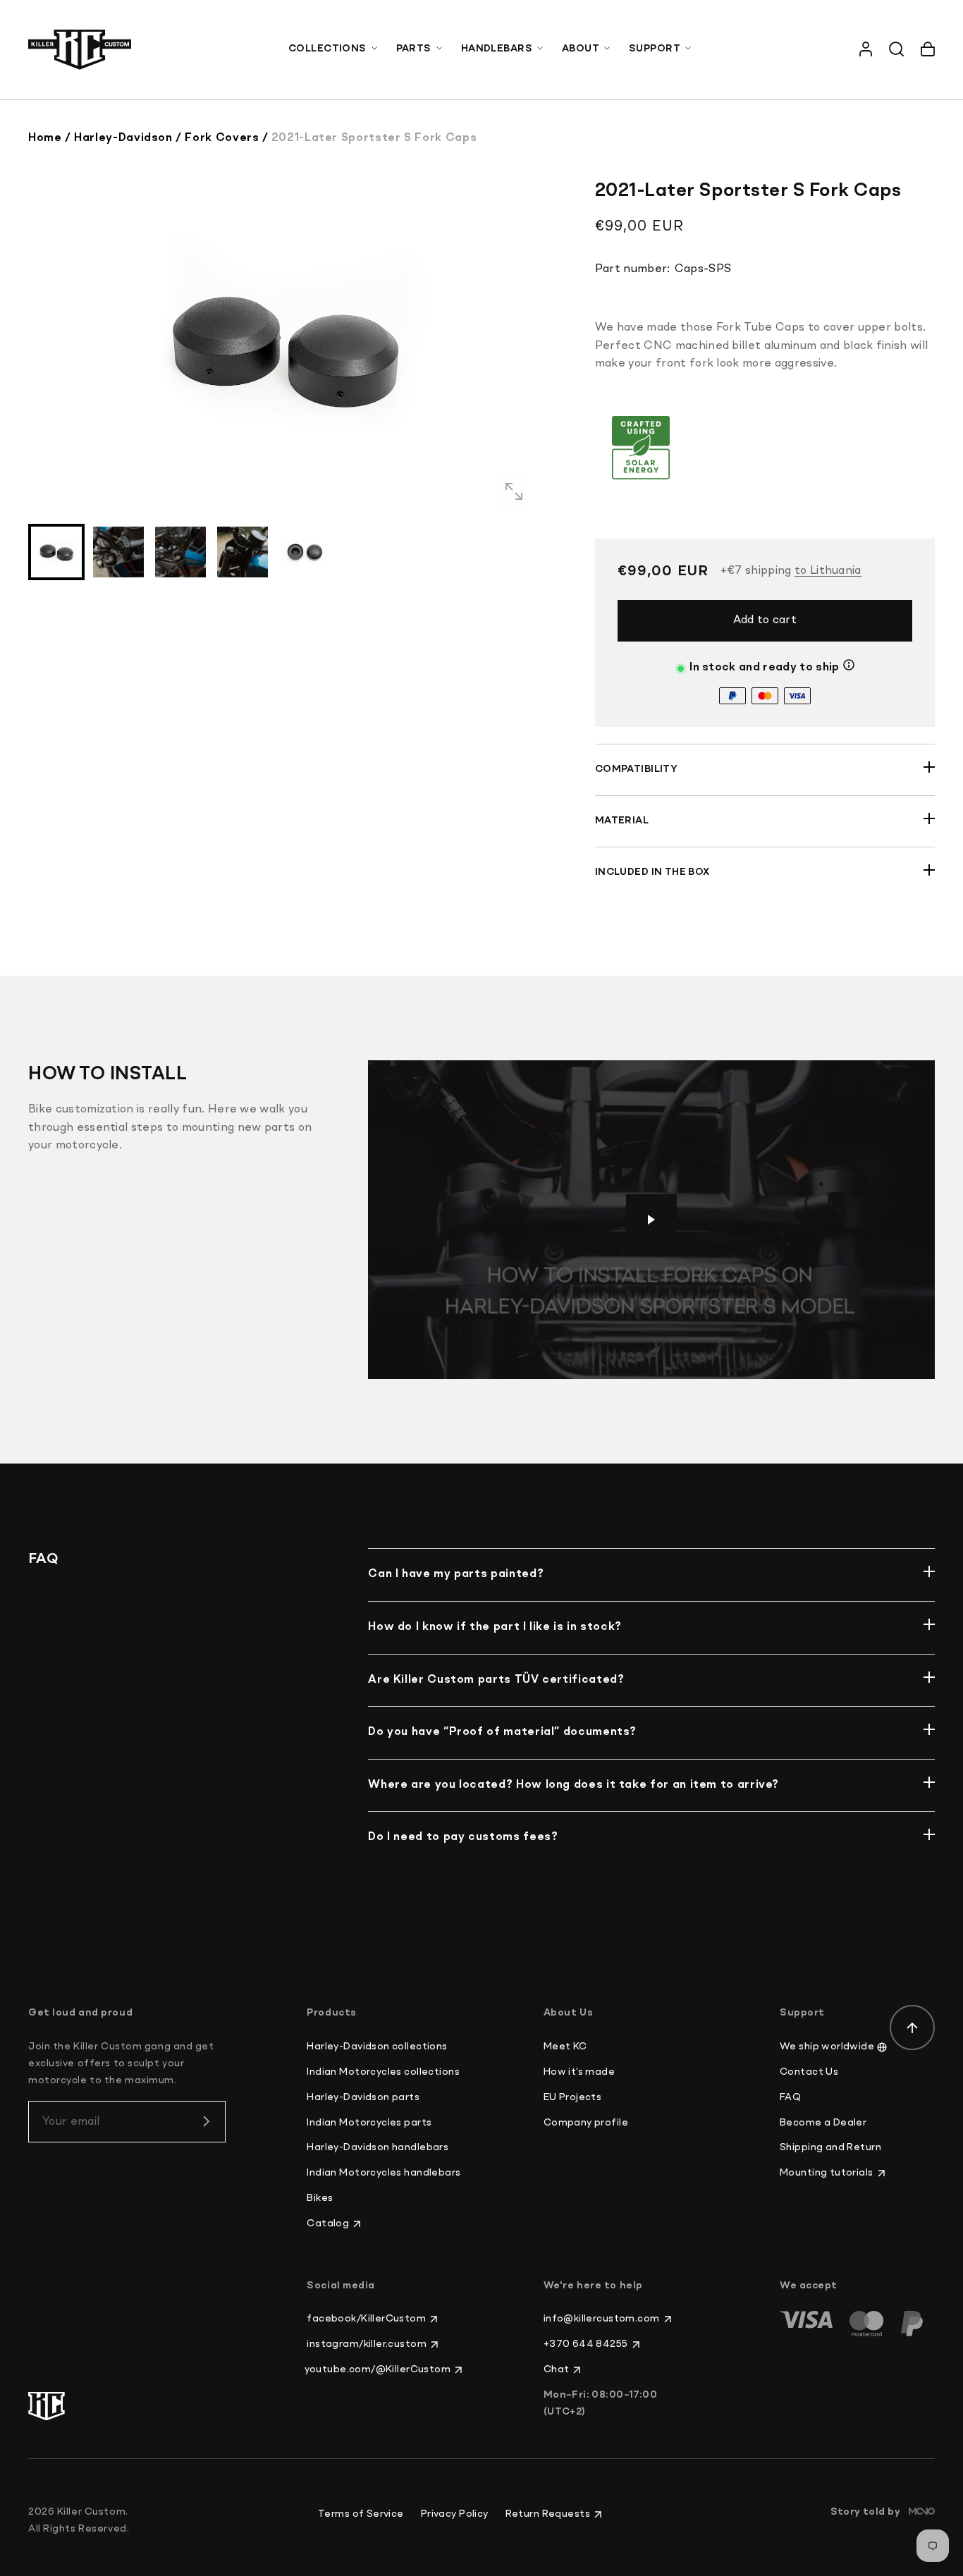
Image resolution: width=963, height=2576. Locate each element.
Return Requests (548, 2514)
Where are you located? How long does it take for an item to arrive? (573, 1785)
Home (45, 138)
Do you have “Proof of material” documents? (502, 1732)
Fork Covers (222, 138)
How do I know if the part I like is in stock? (495, 1627)
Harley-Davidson (123, 138)
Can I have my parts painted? (456, 1574)
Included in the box (652, 872)
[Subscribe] (206, 2121)
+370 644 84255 (586, 2344)
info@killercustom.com (602, 2319)
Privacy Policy (455, 2514)
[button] (334, 49)
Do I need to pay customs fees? (463, 1837)
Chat (557, 2369)
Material (622, 821)
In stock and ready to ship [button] (764, 668)
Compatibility (636, 769)
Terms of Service (361, 2514)
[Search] (897, 49)
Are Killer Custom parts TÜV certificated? (496, 1680)
